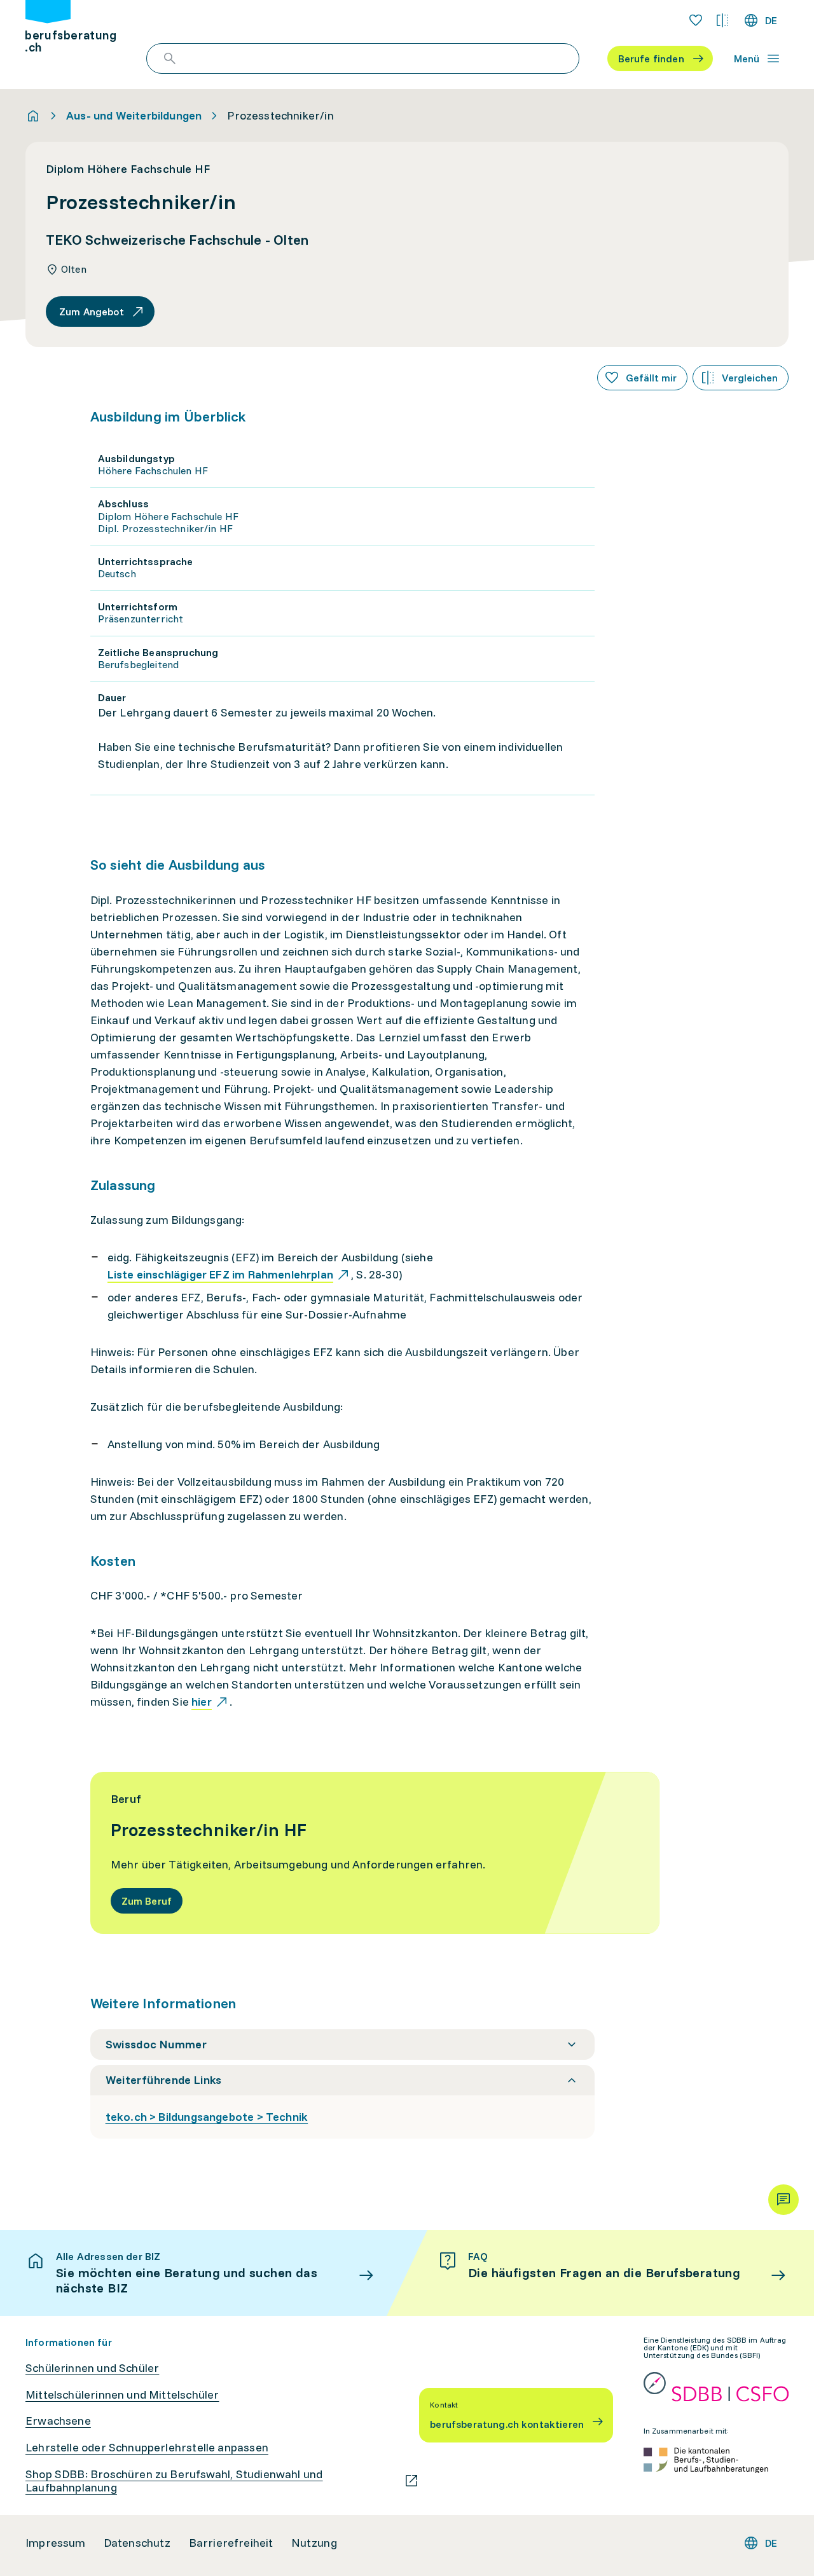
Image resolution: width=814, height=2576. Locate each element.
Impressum (56, 2543)
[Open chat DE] (783, 2200)
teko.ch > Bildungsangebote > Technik (207, 2117)
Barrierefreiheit (231, 2543)
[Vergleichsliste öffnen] (722, 20)
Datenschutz (137, 2543)
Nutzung (314, 2543)
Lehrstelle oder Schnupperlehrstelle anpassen (147, 2448)
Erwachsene (58, 2421)
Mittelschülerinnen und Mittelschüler (122, 2395)
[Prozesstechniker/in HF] (375, 1853)
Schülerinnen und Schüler (92, 2368)
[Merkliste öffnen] (696, 20)
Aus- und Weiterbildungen (134, 116)
